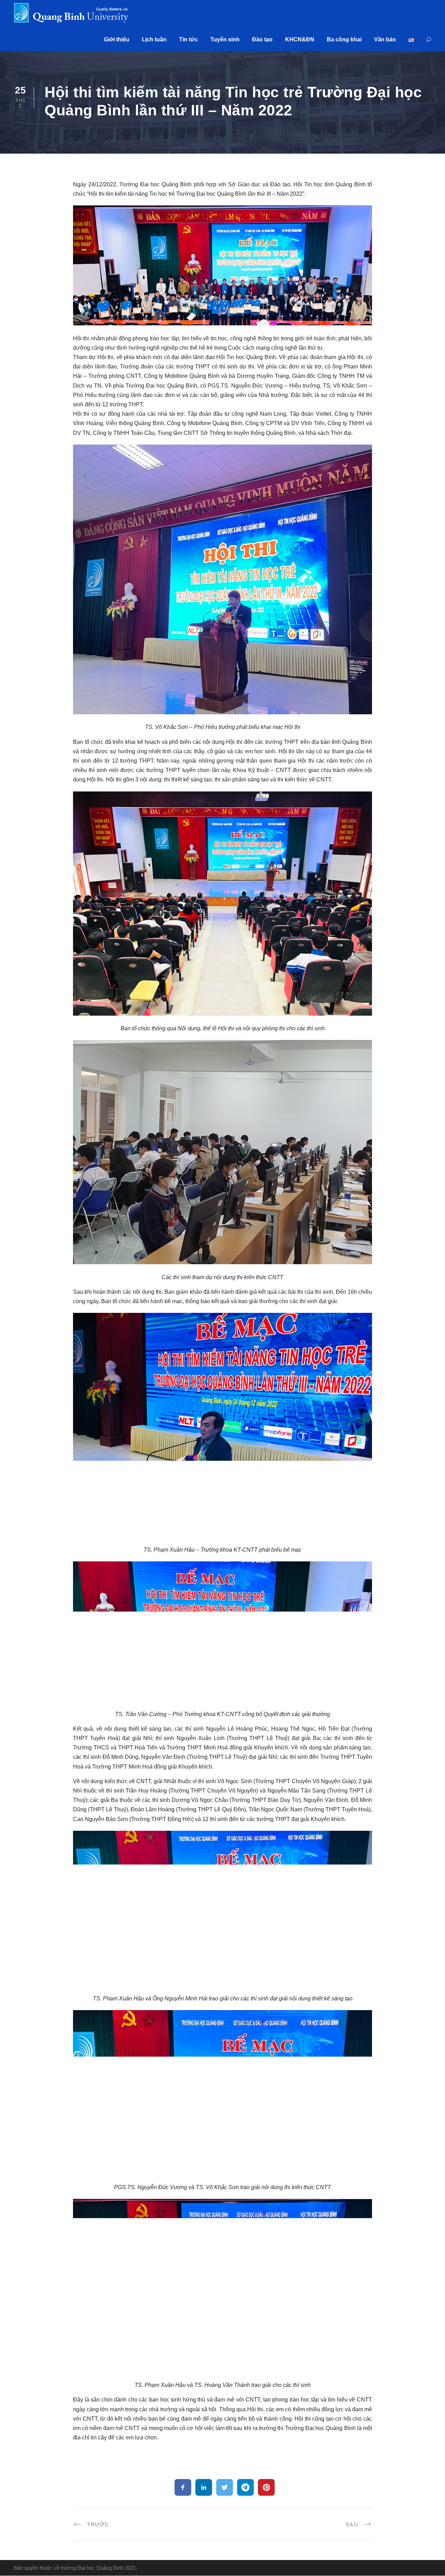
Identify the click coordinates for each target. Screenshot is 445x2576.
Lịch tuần (154, 39)
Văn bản (385, 39)
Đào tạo (262, 39)
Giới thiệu (117, 39)
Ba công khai (344, 39)
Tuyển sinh (225, 39)
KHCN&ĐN (300, 39)
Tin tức (188, 39)
